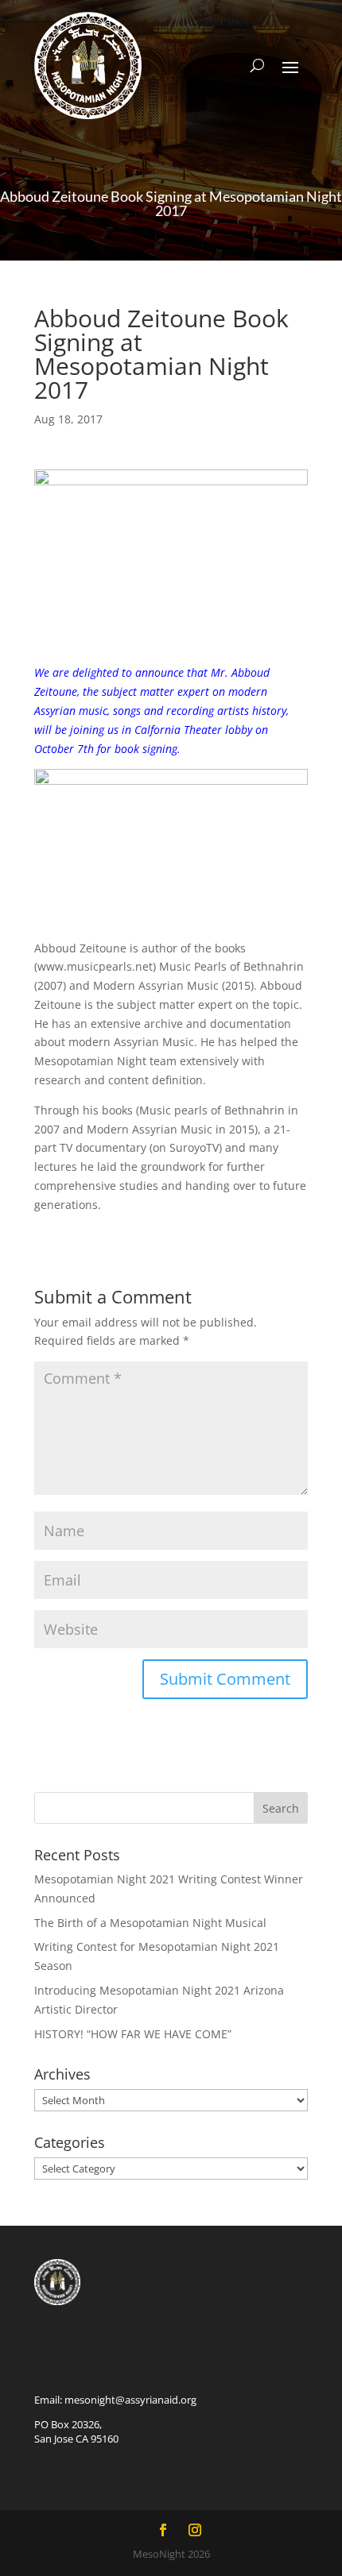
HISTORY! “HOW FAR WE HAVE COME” (133, 2034)
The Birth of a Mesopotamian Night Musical (150, 1923)
